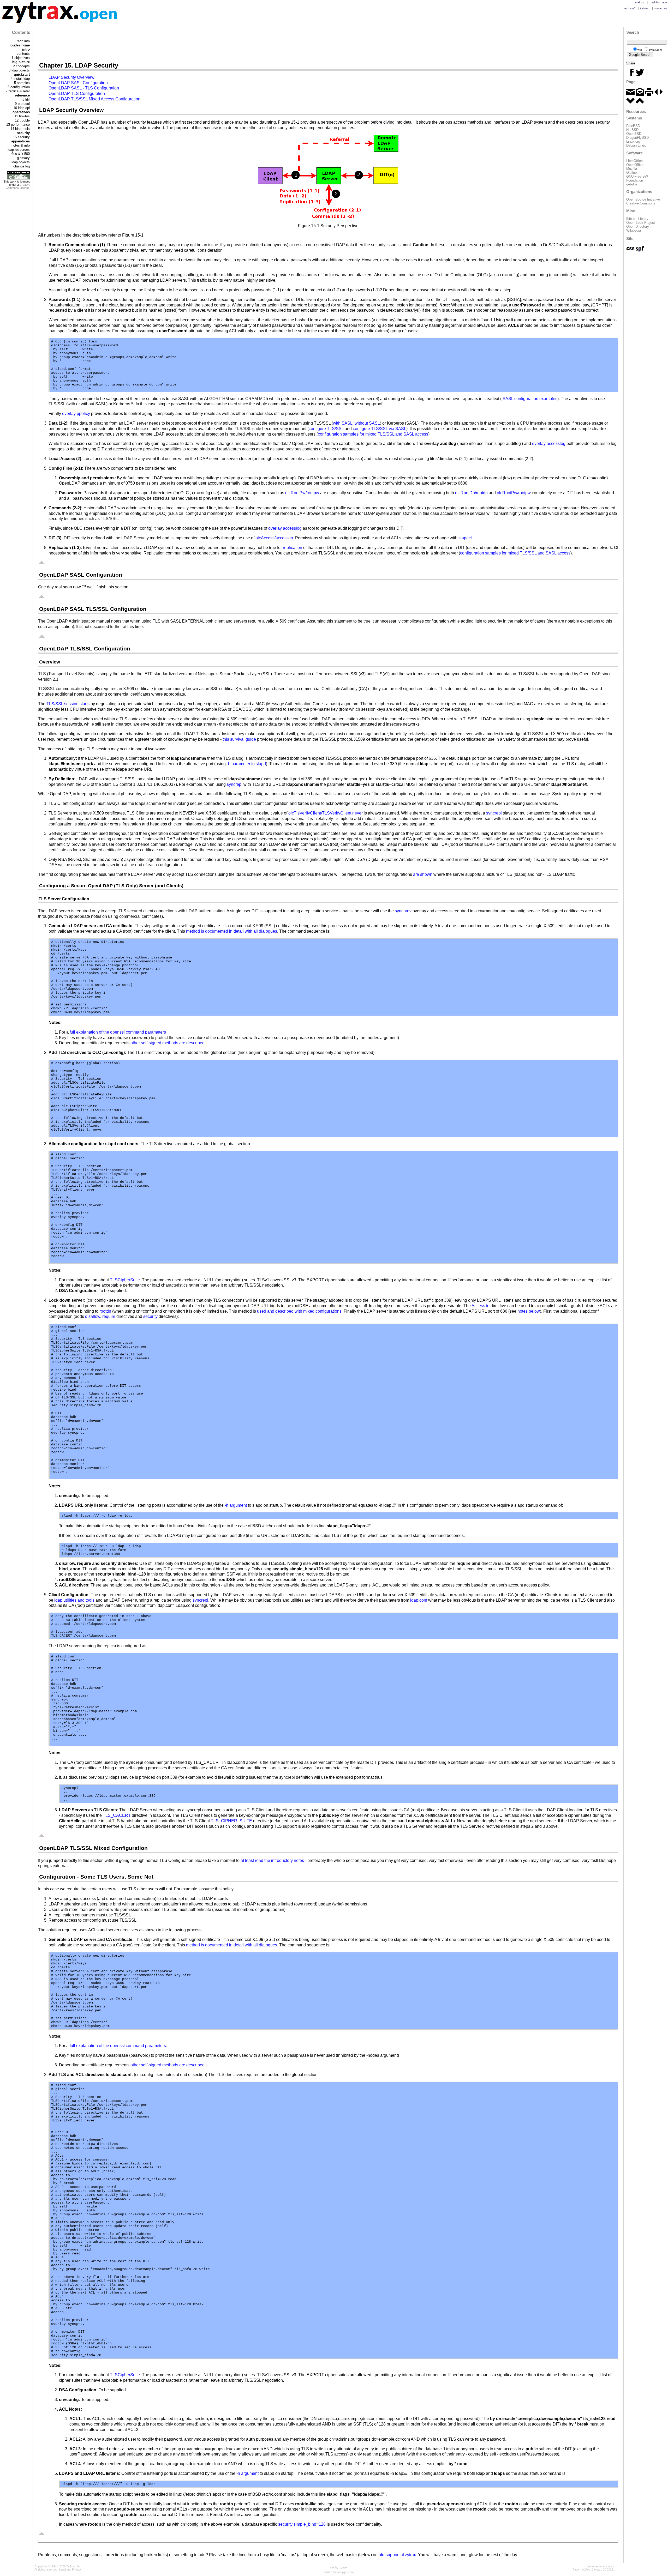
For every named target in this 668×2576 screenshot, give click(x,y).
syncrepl (235, 784)
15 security (21, 137)
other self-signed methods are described (168, 1043)
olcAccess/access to (274, 538)
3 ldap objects (19, 70)
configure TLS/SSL (326, 429)
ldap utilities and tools (74, 1600)
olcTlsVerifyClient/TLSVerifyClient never (326, 813)
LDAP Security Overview (71, 77)
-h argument (236, 1505)
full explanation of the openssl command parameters (118, 1032)
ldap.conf (419, 1600)
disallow (93, 1316)
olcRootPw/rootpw (302, 493)
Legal (62, 2569)
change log (22, 166)
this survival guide (239, 739)
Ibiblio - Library (637, 219)
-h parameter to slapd (246, 764)
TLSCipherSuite (125, 1280)
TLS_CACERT (117, 1815)
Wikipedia (634, 230)
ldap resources (19, 150)
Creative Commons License (18, 186)
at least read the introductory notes (272, 1860)
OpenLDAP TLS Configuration (77, 93)
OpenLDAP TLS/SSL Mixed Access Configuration (94, 99)
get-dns (632, 184)
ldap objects (21, 162)
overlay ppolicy (76, 414)
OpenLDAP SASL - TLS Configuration (84, 88)
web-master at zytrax (600, 2566)
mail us (640, 2)
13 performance (18, 125)
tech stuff (630, 8)
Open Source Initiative (643, 199)
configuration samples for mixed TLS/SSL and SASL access (373, 434)
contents (23, 54)
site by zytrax (339, 2567)
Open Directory (638, 227)
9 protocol (22, 104)
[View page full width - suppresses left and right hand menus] (659, 95)
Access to (481, 1306)
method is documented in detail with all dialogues (232, 931)
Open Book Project (641, 223)
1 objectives (21, 58)
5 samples (22, 83)
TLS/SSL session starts (68, 704)
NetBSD (632, 130)
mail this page (658, 2)
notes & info (21, 145)
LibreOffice (634, 161)
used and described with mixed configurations (299, 1311)
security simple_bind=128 (302, 2524)
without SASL (367, 423)
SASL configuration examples (530, 399)
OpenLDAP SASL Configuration (78, 83)
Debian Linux (636, 145)
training (645, 8)
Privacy (77, 2569)
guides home (20, 45)
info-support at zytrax (397, 2555)
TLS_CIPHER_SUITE (231, 1821)
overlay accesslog (549, 444)
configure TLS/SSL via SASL (380, 429)
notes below (529, 1311)
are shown (423, 874)
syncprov (403, 911)
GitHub (631, 173)
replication (293, 548)
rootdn (105, 1311)
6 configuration (19, 87)
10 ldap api (22, 108)
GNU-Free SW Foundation (637, 178)
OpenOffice (635, 165)
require (109, 1316)
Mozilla (632, 169)
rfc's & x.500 (20, 154)
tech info (23, 41)
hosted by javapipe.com (339, 2572)
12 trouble (22, 120)
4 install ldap (20, 79)
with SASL (343, 423)
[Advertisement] (328, 44)
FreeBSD (633, 126)
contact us (661, 8)
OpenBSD (634, 134)
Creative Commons (641, 203)
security (150, 1316)
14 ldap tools (20, 129)
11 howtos (22, 116)
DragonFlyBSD (637, 138)
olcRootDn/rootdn (471, 493)
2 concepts (21, 66)
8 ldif (26, 99)
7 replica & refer (18, 91)
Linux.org (633, 141)
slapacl (465, 538)
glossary (23, 158)
